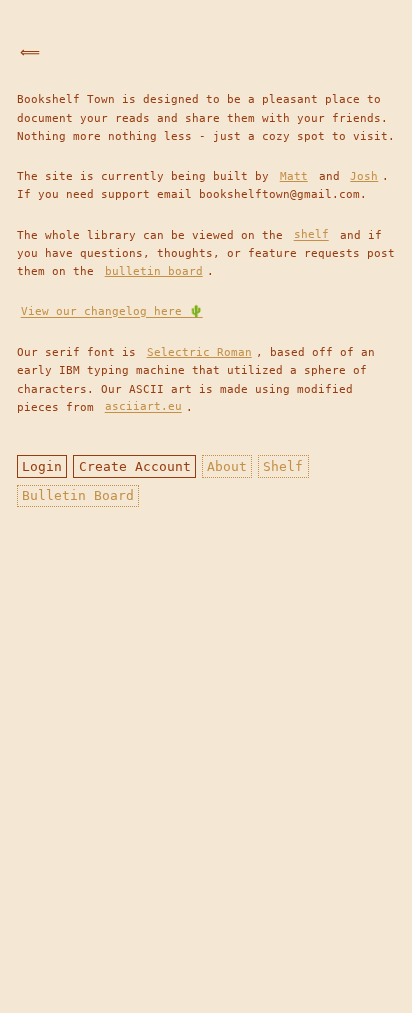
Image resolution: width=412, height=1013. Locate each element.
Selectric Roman (199, 352)
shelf (311, 235)
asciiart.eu (143, 407)
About (227, 466)
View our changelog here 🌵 (112, 312)
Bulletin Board (78, 495)
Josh (364, 176)
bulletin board (154, 271)
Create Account (135, 466)
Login (42, 466)
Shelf (283, 466)
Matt (294, 176)
